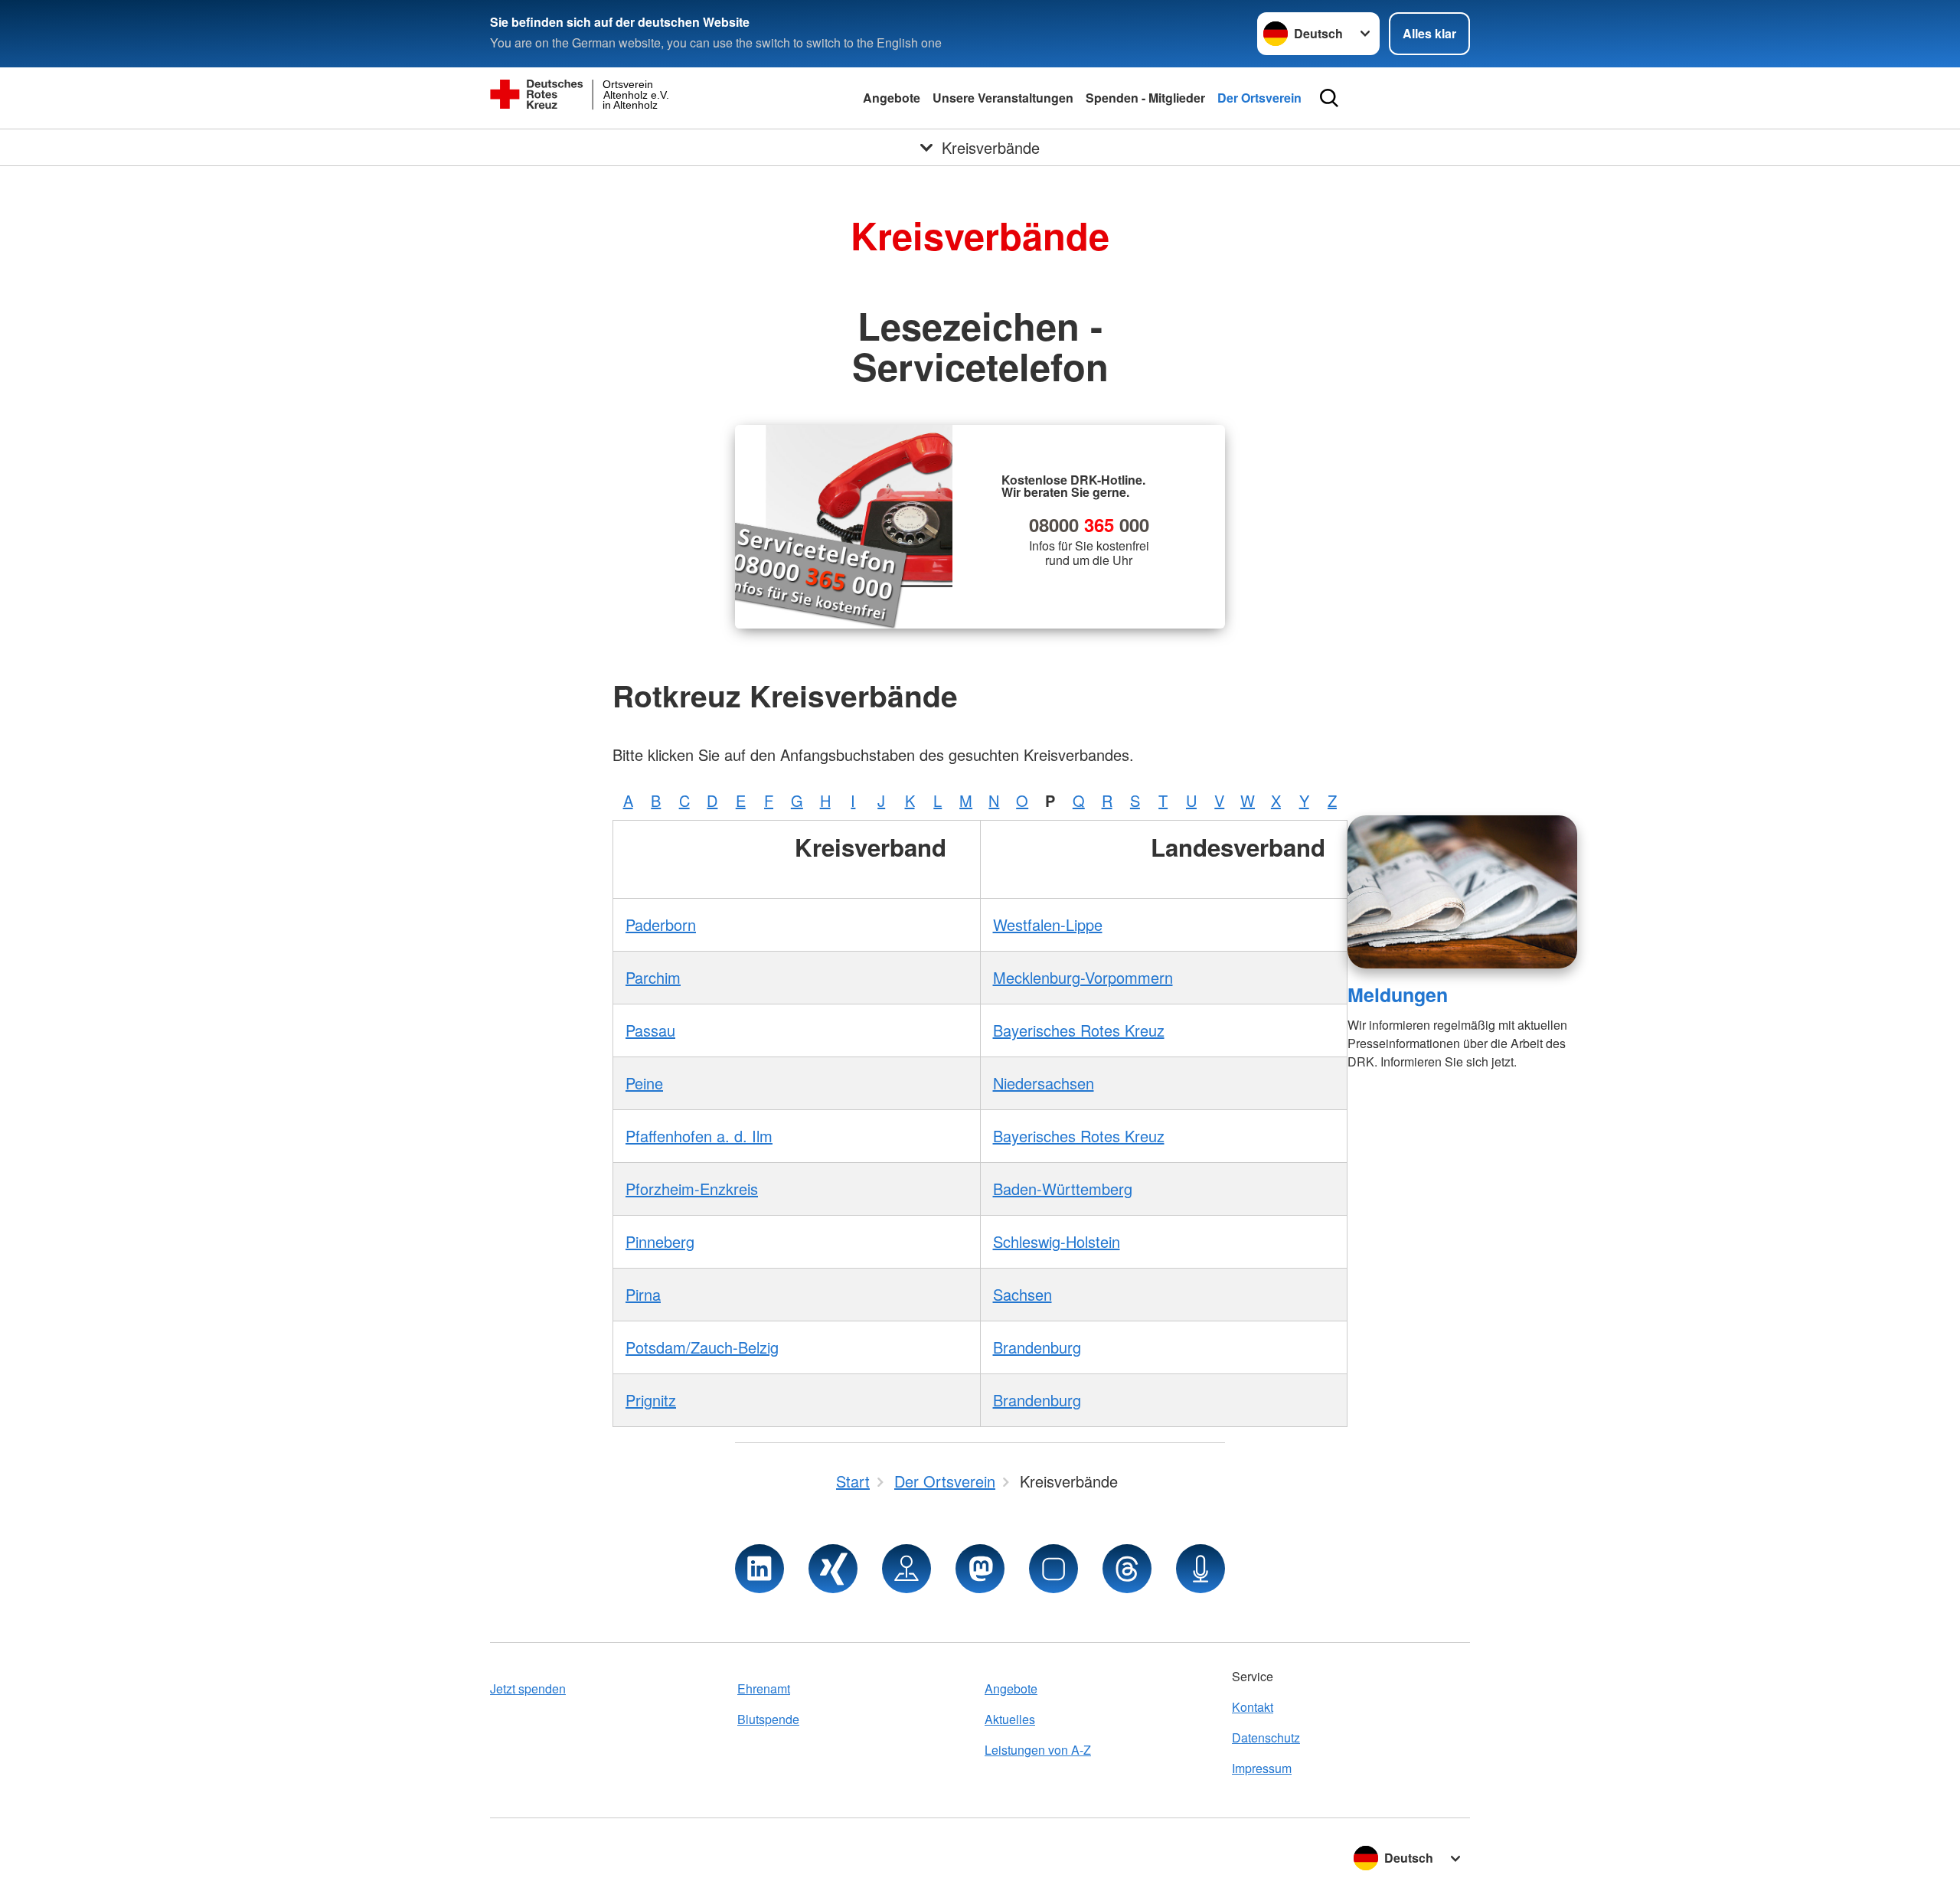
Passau (650, 1030)
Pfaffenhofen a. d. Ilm (699, 1136)
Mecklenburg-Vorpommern (1083, 977)
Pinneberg (660, 1241)
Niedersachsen (1044, 1083)
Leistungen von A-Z (1038, 1750)
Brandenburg (1037, 1347)
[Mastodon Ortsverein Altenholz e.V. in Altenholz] (980, 1569)
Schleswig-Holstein (1057, 1241)
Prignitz (651, 1400)
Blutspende (768, 1719)
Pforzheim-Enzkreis (692, 1189)
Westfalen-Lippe (1048, 924)
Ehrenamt (764, 1688)
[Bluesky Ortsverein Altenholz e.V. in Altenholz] (1053, 1569)
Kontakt (1253, 1707)
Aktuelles (1010, 1719)
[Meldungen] (1462, 892)
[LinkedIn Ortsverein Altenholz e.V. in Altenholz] (759, 1569)
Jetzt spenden (528, 1688)
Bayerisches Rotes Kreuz (1079, 1030)
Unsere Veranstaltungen (1003, 98)
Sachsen (1022, 1294)
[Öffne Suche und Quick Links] (1329, 98)
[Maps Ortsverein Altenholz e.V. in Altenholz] (906, 1569)
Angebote (892, 98)
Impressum (1262, 1768)
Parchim (653, 977)
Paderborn (661, 924)
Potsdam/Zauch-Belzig (702, 1347)
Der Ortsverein (1259, 98)
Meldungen (1398, 994)
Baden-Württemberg (1063, 1189)
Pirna (643, 1294)
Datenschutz (1266, 1737)
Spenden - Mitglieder (1145, 98)
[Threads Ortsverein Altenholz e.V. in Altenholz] (1127, 1569)
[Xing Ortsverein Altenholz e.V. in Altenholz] (833, 1569)
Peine (644, 1083)
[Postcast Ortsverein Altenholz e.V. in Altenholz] (1200, 1569)
